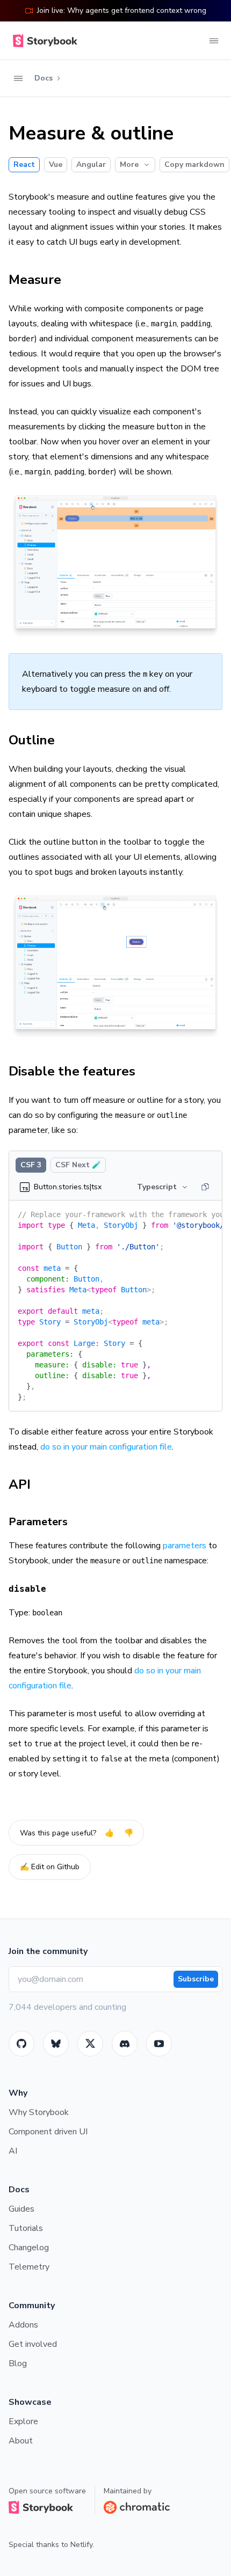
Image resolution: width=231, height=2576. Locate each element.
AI (13, 2151)
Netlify (81, 2545)
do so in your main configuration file (106, 1447)
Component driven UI (48, 2132)
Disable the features (72, 1071)
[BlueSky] (56, 2044)
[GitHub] (21, 2044)
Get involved (33, 2344)
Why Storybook (39, 2112)
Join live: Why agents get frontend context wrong (122, 10)
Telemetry (29, 2267)
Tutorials (26, 2228)
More (129, 164)
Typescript (157, 1187)
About (21, 2441)
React (24, 164)
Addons (23, 2325)
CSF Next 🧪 (78, 1165)
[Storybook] (125, 2044)
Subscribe (196, 1979)
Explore (23, 2421)
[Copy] (205, 1187)
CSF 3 (31, 1165)
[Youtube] (159, 2044)
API (20, 1484)
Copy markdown (194, 164)
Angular (91, 164)
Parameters (38, 1522)
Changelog (29, 2248)
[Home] (43, 41)
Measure (35, 280)
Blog (18, 2363)
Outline (32, 740)
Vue (56, 164)
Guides (21, 2209)
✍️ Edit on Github (50, 1867)
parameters (185, 1546)
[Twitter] (90, 2044)
